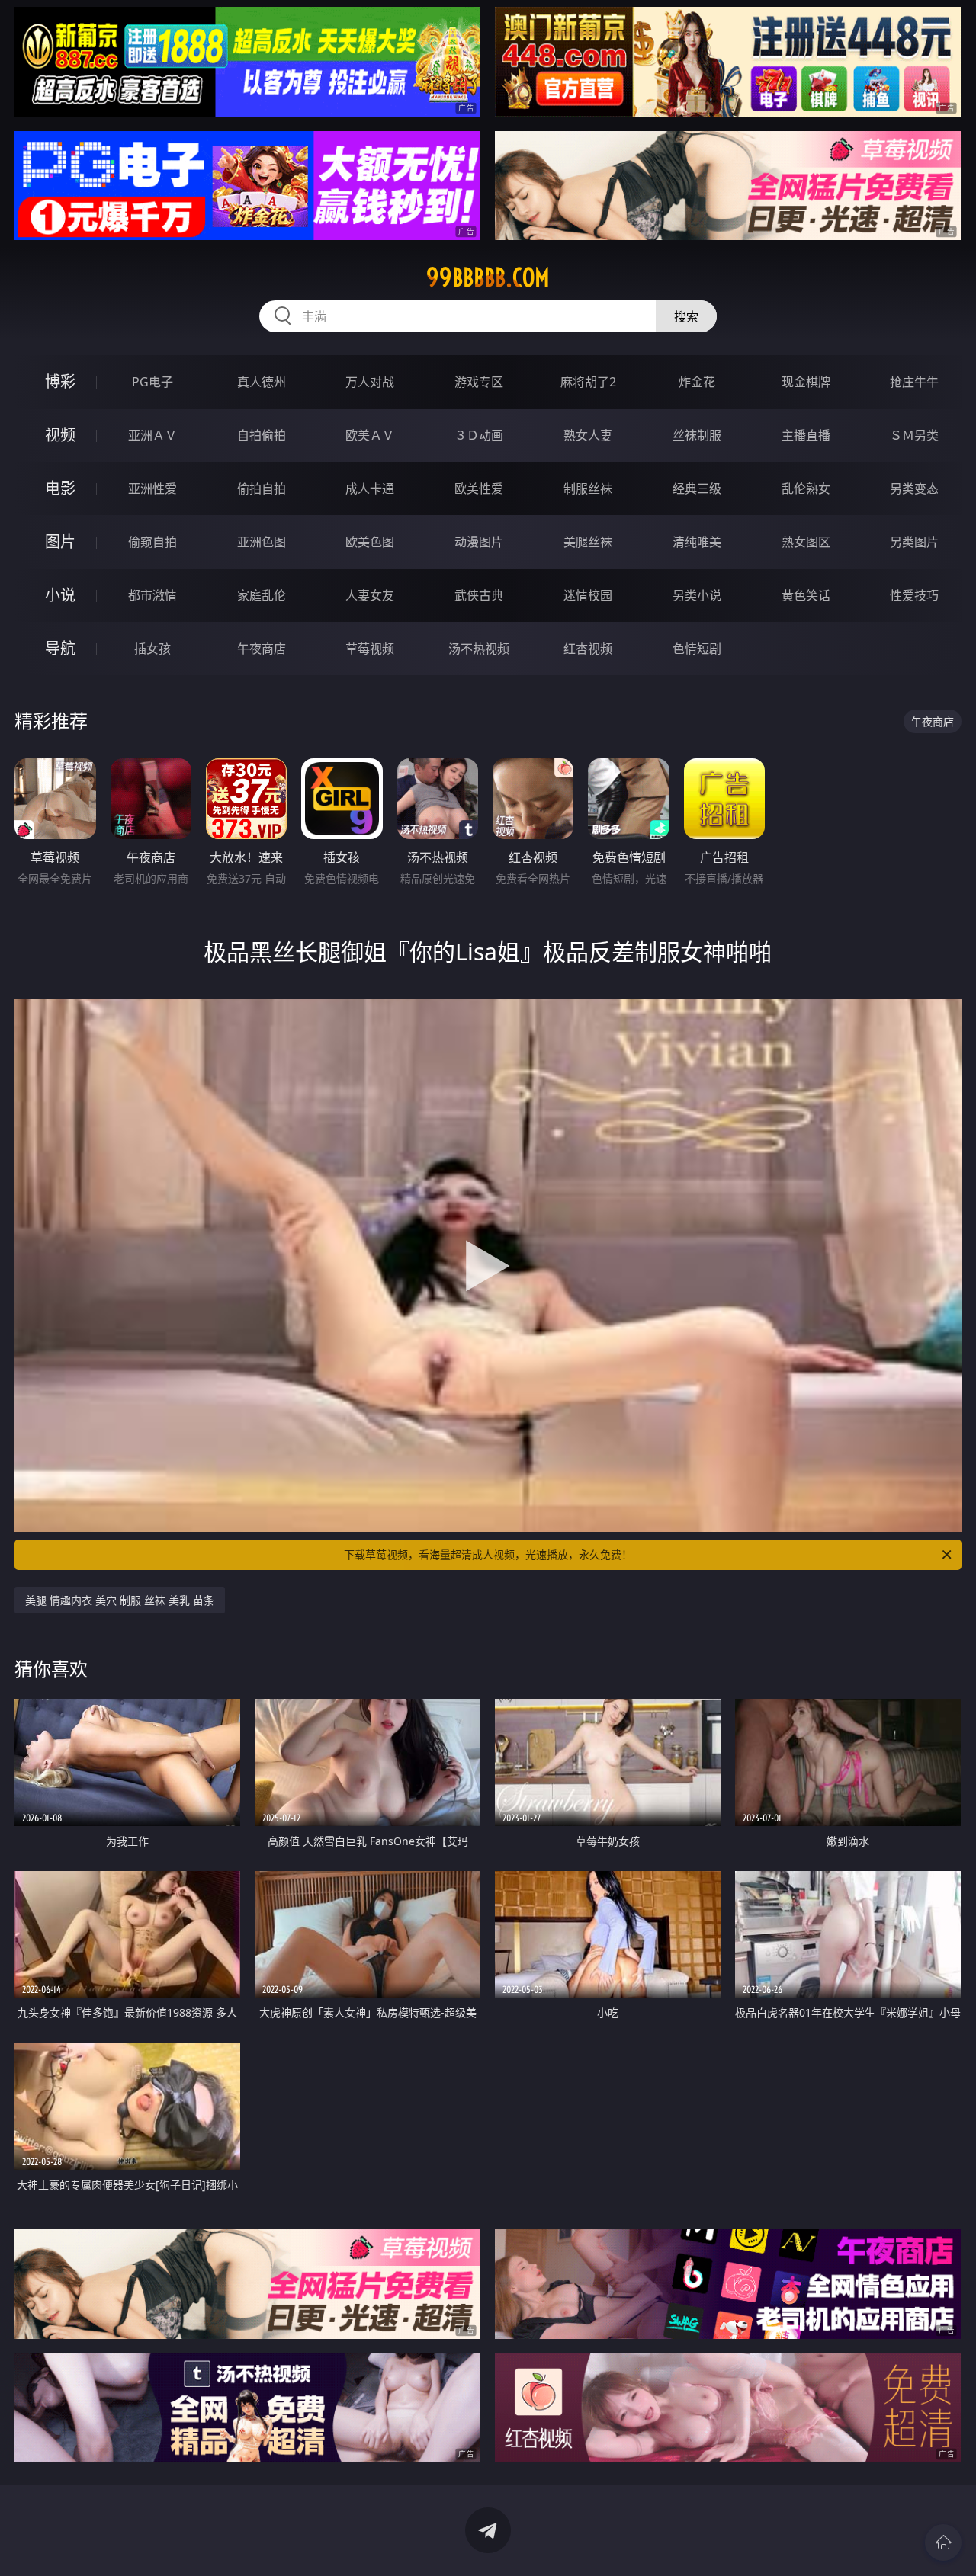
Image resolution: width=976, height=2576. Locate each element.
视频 (60, 435)
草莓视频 (370, 649)
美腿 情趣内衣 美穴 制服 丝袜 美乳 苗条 (120, 1600)
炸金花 (697, 382)
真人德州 (262, 382)
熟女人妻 (588, 435)
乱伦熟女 (806, 489)
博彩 (60, 381)
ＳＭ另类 (914, 435)
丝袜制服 (697, 435)
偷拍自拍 (262, 489)
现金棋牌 (806, 382)
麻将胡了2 (588, 382)
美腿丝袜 (588, 542)
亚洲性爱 (152, 489)
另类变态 (914, 489)
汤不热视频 (479, 649)
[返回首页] (943, 2542)
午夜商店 (262, 649)
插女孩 (152, 649)
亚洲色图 (262, 542)
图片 (60, 541)
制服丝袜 (588, 489)
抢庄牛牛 (914, 382)
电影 (60, 488)
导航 (60, 648)
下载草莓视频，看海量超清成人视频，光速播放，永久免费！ (488, 1554)
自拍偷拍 (262, 435)
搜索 (686, 316)
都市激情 (152, 595)
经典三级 (697, 489)
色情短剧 (697, 649)
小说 (60, 595)
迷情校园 (588, 595)
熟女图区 (806, 542)
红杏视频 (588, 649)
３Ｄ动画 (479, 435)
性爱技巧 (914, 595)
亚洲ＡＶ (152, 435)
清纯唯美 (697, 542)
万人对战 (370, 382)
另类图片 (914, 542)
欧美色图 (370, 542)
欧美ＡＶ (370, 435)
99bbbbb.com (488, 277)
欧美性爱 (479, 489)
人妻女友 (370, 595)
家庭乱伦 (262, 595)
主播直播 (806, 435)
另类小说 (697, 595)
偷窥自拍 (152, 542)
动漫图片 (479, 542)
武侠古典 (479, 595)
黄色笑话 (806, 595)
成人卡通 (370, 489)
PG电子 (152, 382)
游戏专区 (479, 382)
